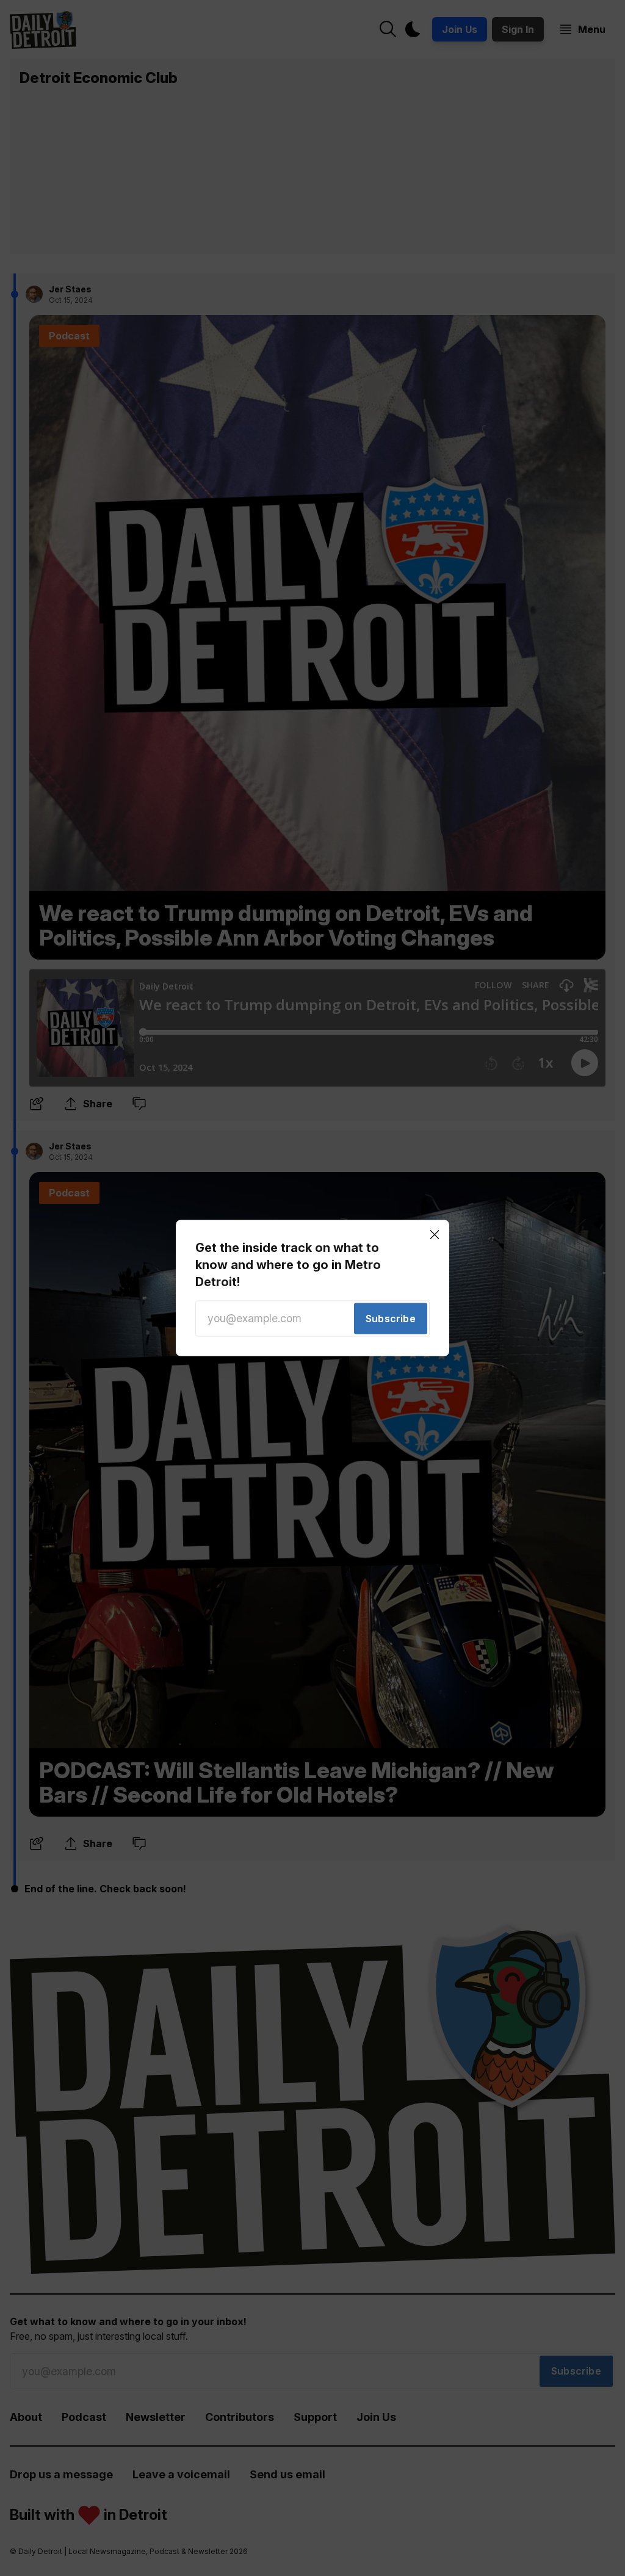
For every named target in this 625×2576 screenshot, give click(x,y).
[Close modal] (435, 1234)
